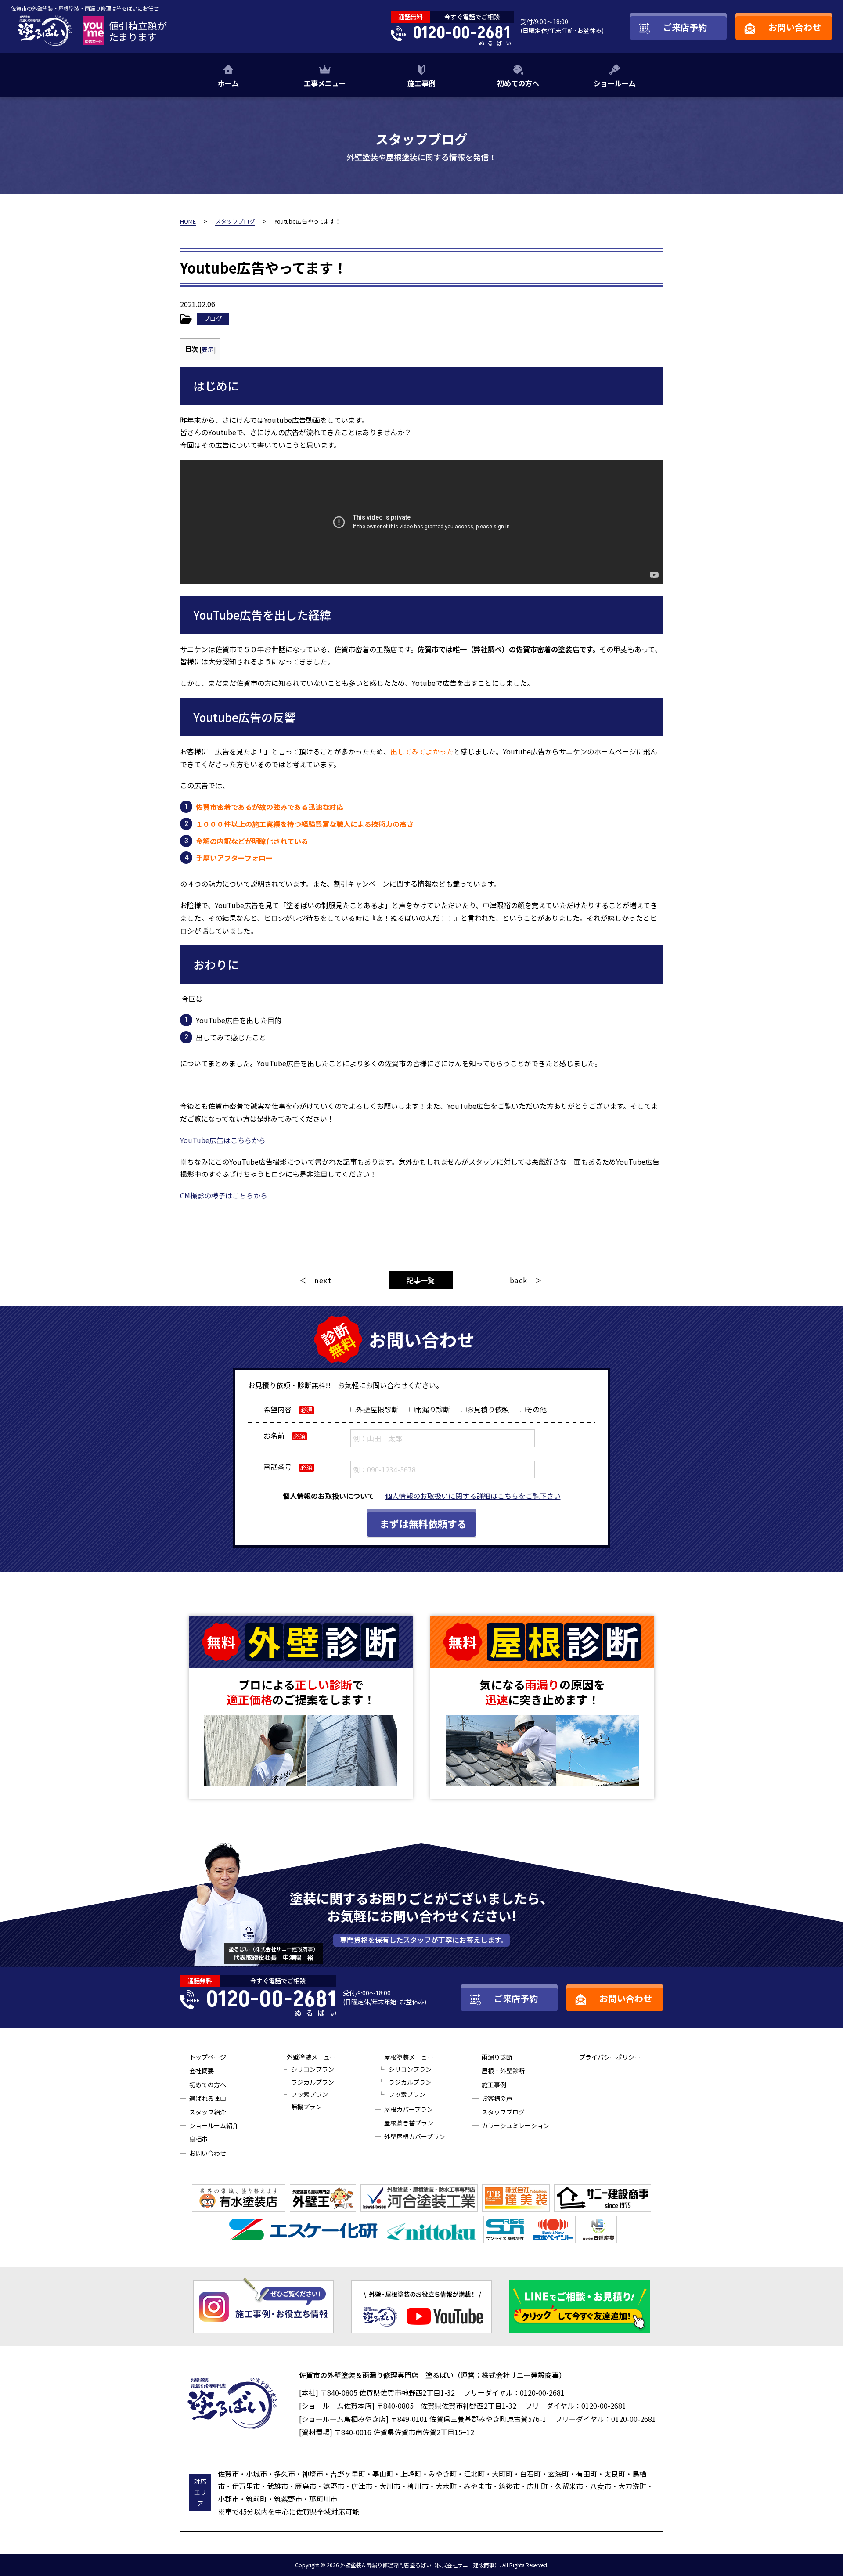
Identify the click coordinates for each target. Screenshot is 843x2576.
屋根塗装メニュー (409, 2057)
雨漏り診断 (497, 2057)
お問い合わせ (208, 2153)
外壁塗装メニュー (311, 2057)
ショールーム (615, 83)
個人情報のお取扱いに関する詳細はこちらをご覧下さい (473, 1496)
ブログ (213, 318)
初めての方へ (518, 83)
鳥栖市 (198, 2139)
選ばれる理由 (208, 2098)
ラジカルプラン (313, 2082)
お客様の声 (497, 2098)
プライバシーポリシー (610, 2057)
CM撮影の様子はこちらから (224, 1195)
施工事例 (421, 83)
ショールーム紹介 (214, 2125)
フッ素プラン (310, 2094)
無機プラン (306, 2107)
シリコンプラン (313, 2069)
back (519, 1280)
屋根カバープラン (409, 2109)
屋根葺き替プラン (409, 2123)
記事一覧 (421, 1280)
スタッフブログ (503, 2112)
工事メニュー (325, 83)
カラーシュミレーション (515, 2125)
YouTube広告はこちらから (223, 1140)
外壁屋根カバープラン (415, 2136)
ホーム (228, 83)
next (323, 1280)
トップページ (208, 2057)
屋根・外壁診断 (503, 2071)
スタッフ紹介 (208, 2112)
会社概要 (202, 2071)
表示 (208, 349)
